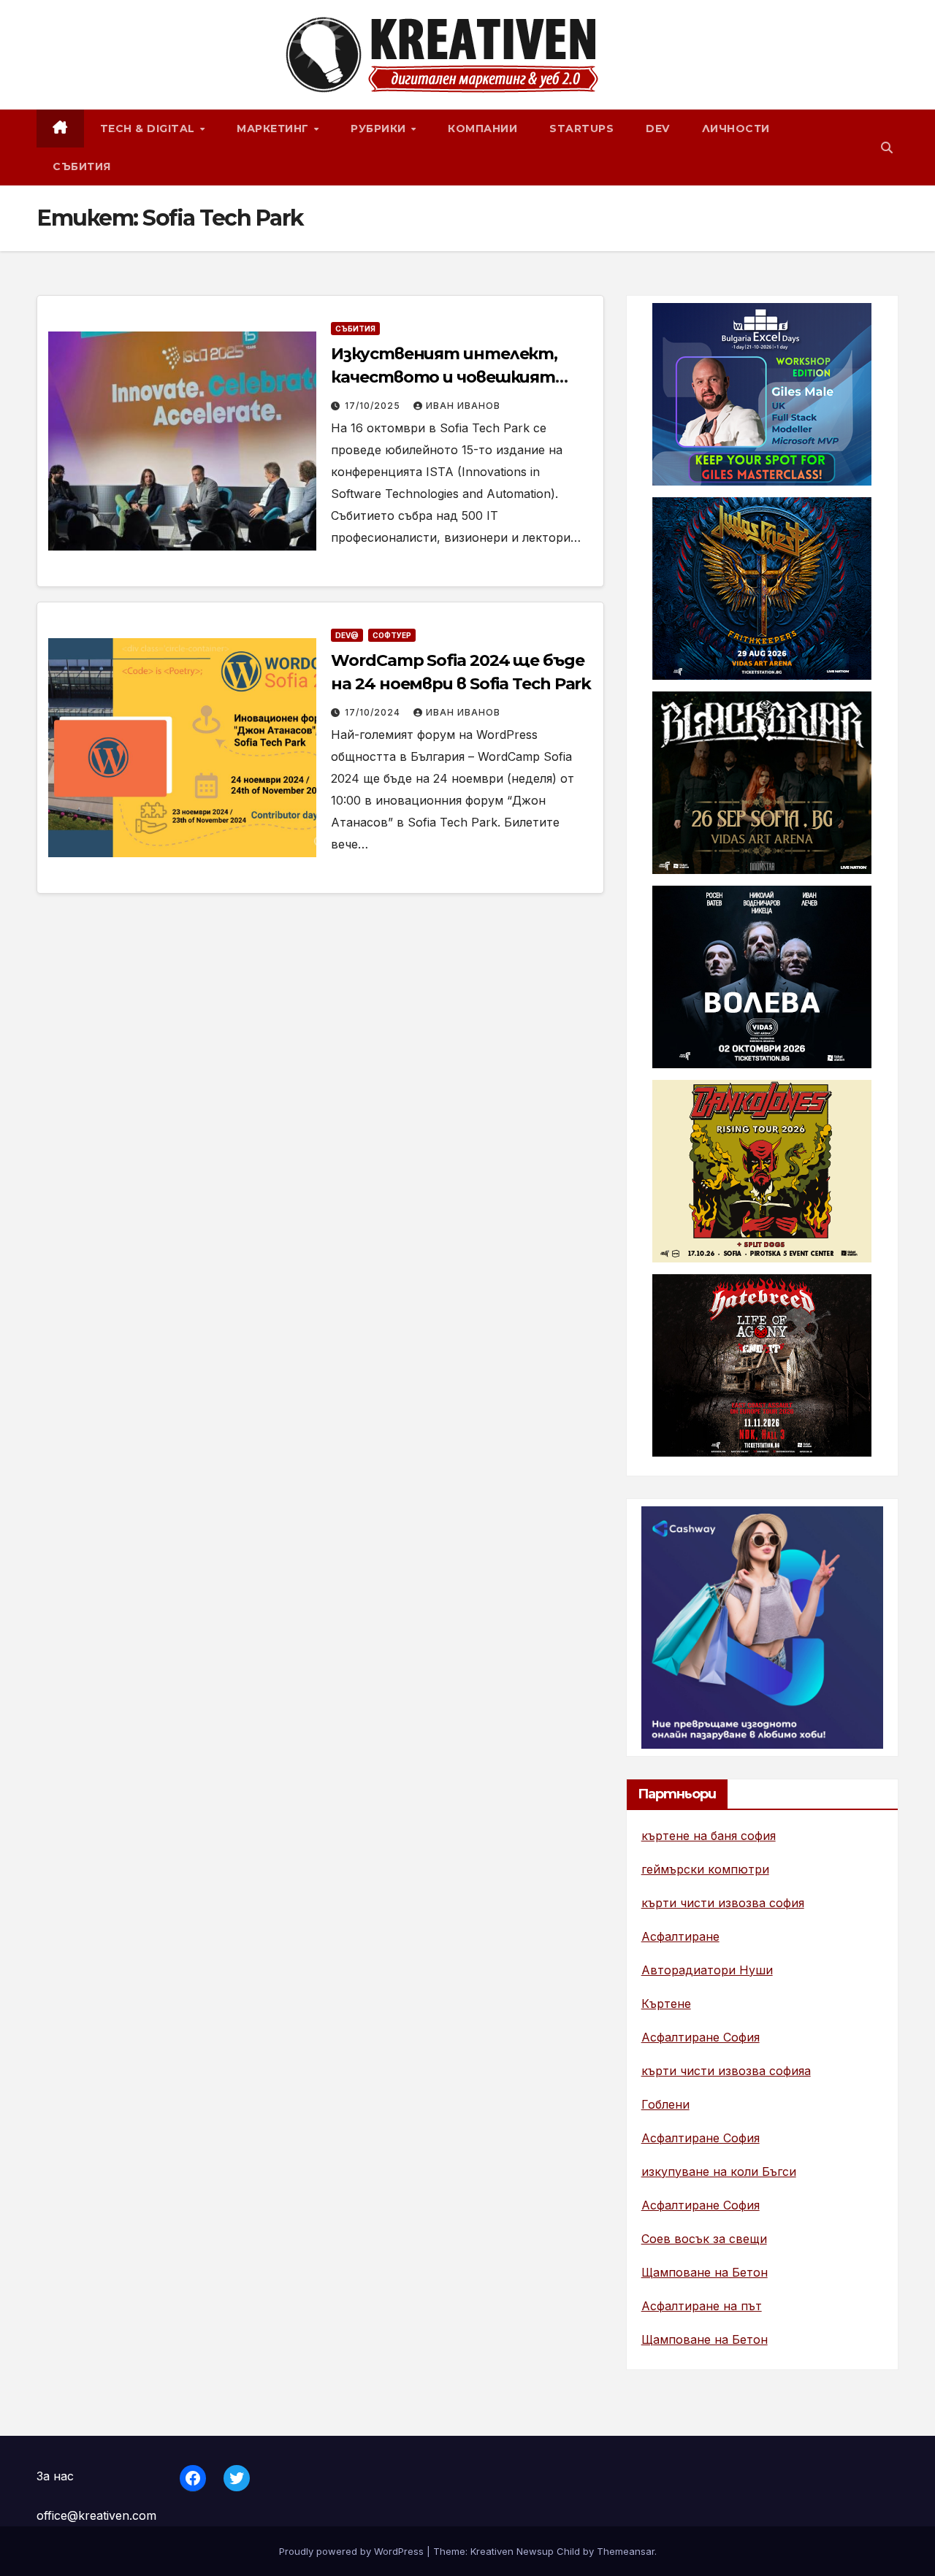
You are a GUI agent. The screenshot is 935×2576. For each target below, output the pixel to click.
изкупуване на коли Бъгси (719, 2171)
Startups (581, 129)
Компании (482, 129)
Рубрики (380, 129)
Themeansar (626, 2551)
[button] (887, 147)
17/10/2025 (374, 406)
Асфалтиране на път (702, 2306)
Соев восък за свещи (704, 2239)
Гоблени (665, 2104)
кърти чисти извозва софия (723, 1903)
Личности (736, 129)
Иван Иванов (463, 406)
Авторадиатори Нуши (707, 1970)
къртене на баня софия (709, 1836)
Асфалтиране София (701, 2037)
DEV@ (347, 635)
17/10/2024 (374, 712)
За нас (55, 2476)
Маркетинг (274, 129)
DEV (658, 129)
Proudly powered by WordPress (353, 2551)
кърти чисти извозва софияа (726, 2071)
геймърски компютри (705, 1869)
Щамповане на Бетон (705, 2272)
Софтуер (392, 635)
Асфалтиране (680, 1936)
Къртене (666, 2004)
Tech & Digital (149, 129)
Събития (82, 166)
